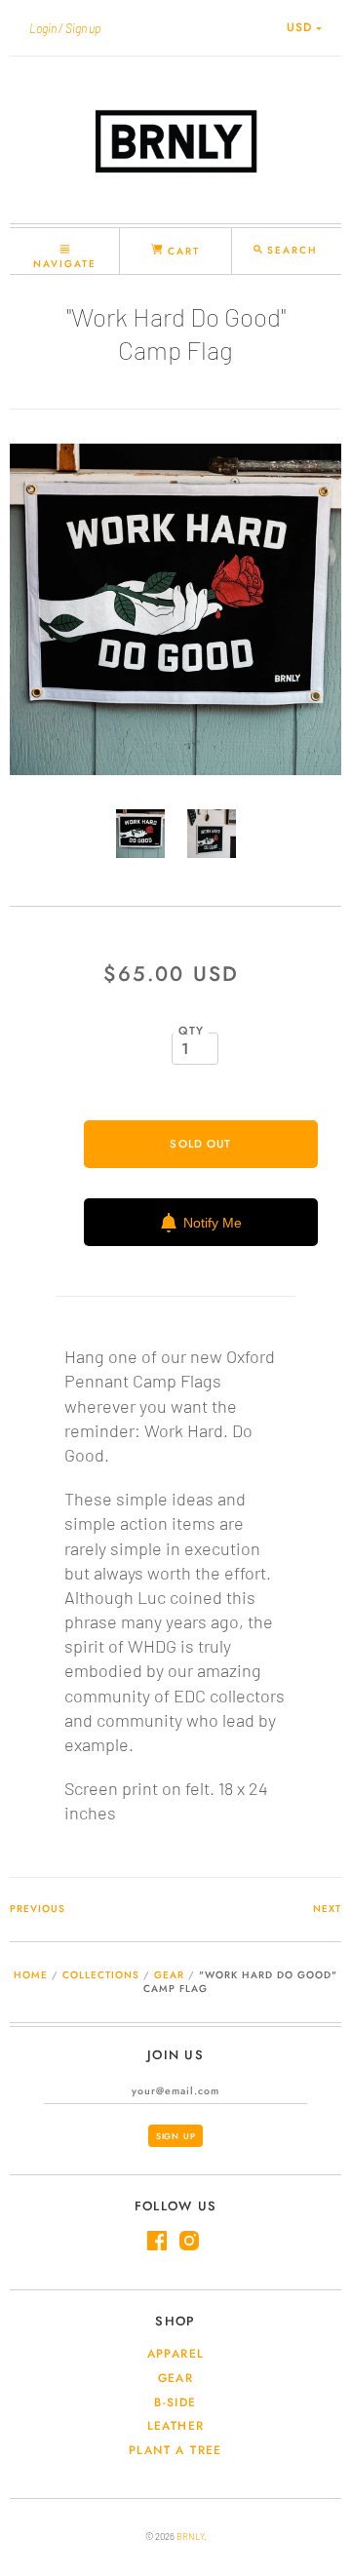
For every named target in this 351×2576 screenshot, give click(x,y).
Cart (181, 251)
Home (31, 1975)
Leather (176, 2426)
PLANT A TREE (175, 2450)
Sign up (83, 28)
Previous (38, 1909)
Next (327, 1909)
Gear (169, 1975)
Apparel (176, 2354)
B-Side (175, 2402)
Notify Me (213, 1223)
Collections (101, 1975)
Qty (192, 1031)
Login (43, 28)
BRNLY (190, 2536)
